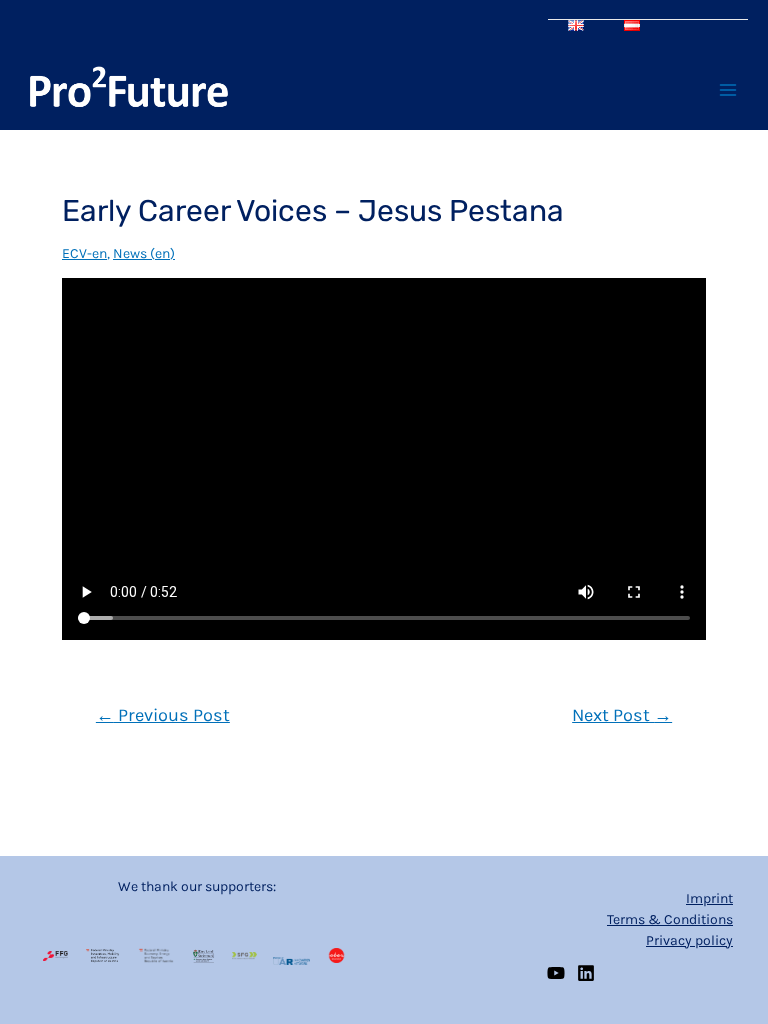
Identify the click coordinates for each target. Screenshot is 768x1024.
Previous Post (163, 715)
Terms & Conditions (670, 919)
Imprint (709, 898)
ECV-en (84, 253)
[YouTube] (556, 973)
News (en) (144, 253)
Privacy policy (689, 940)
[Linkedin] (586, 973)
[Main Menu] (727, 90)
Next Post (622, 715)
